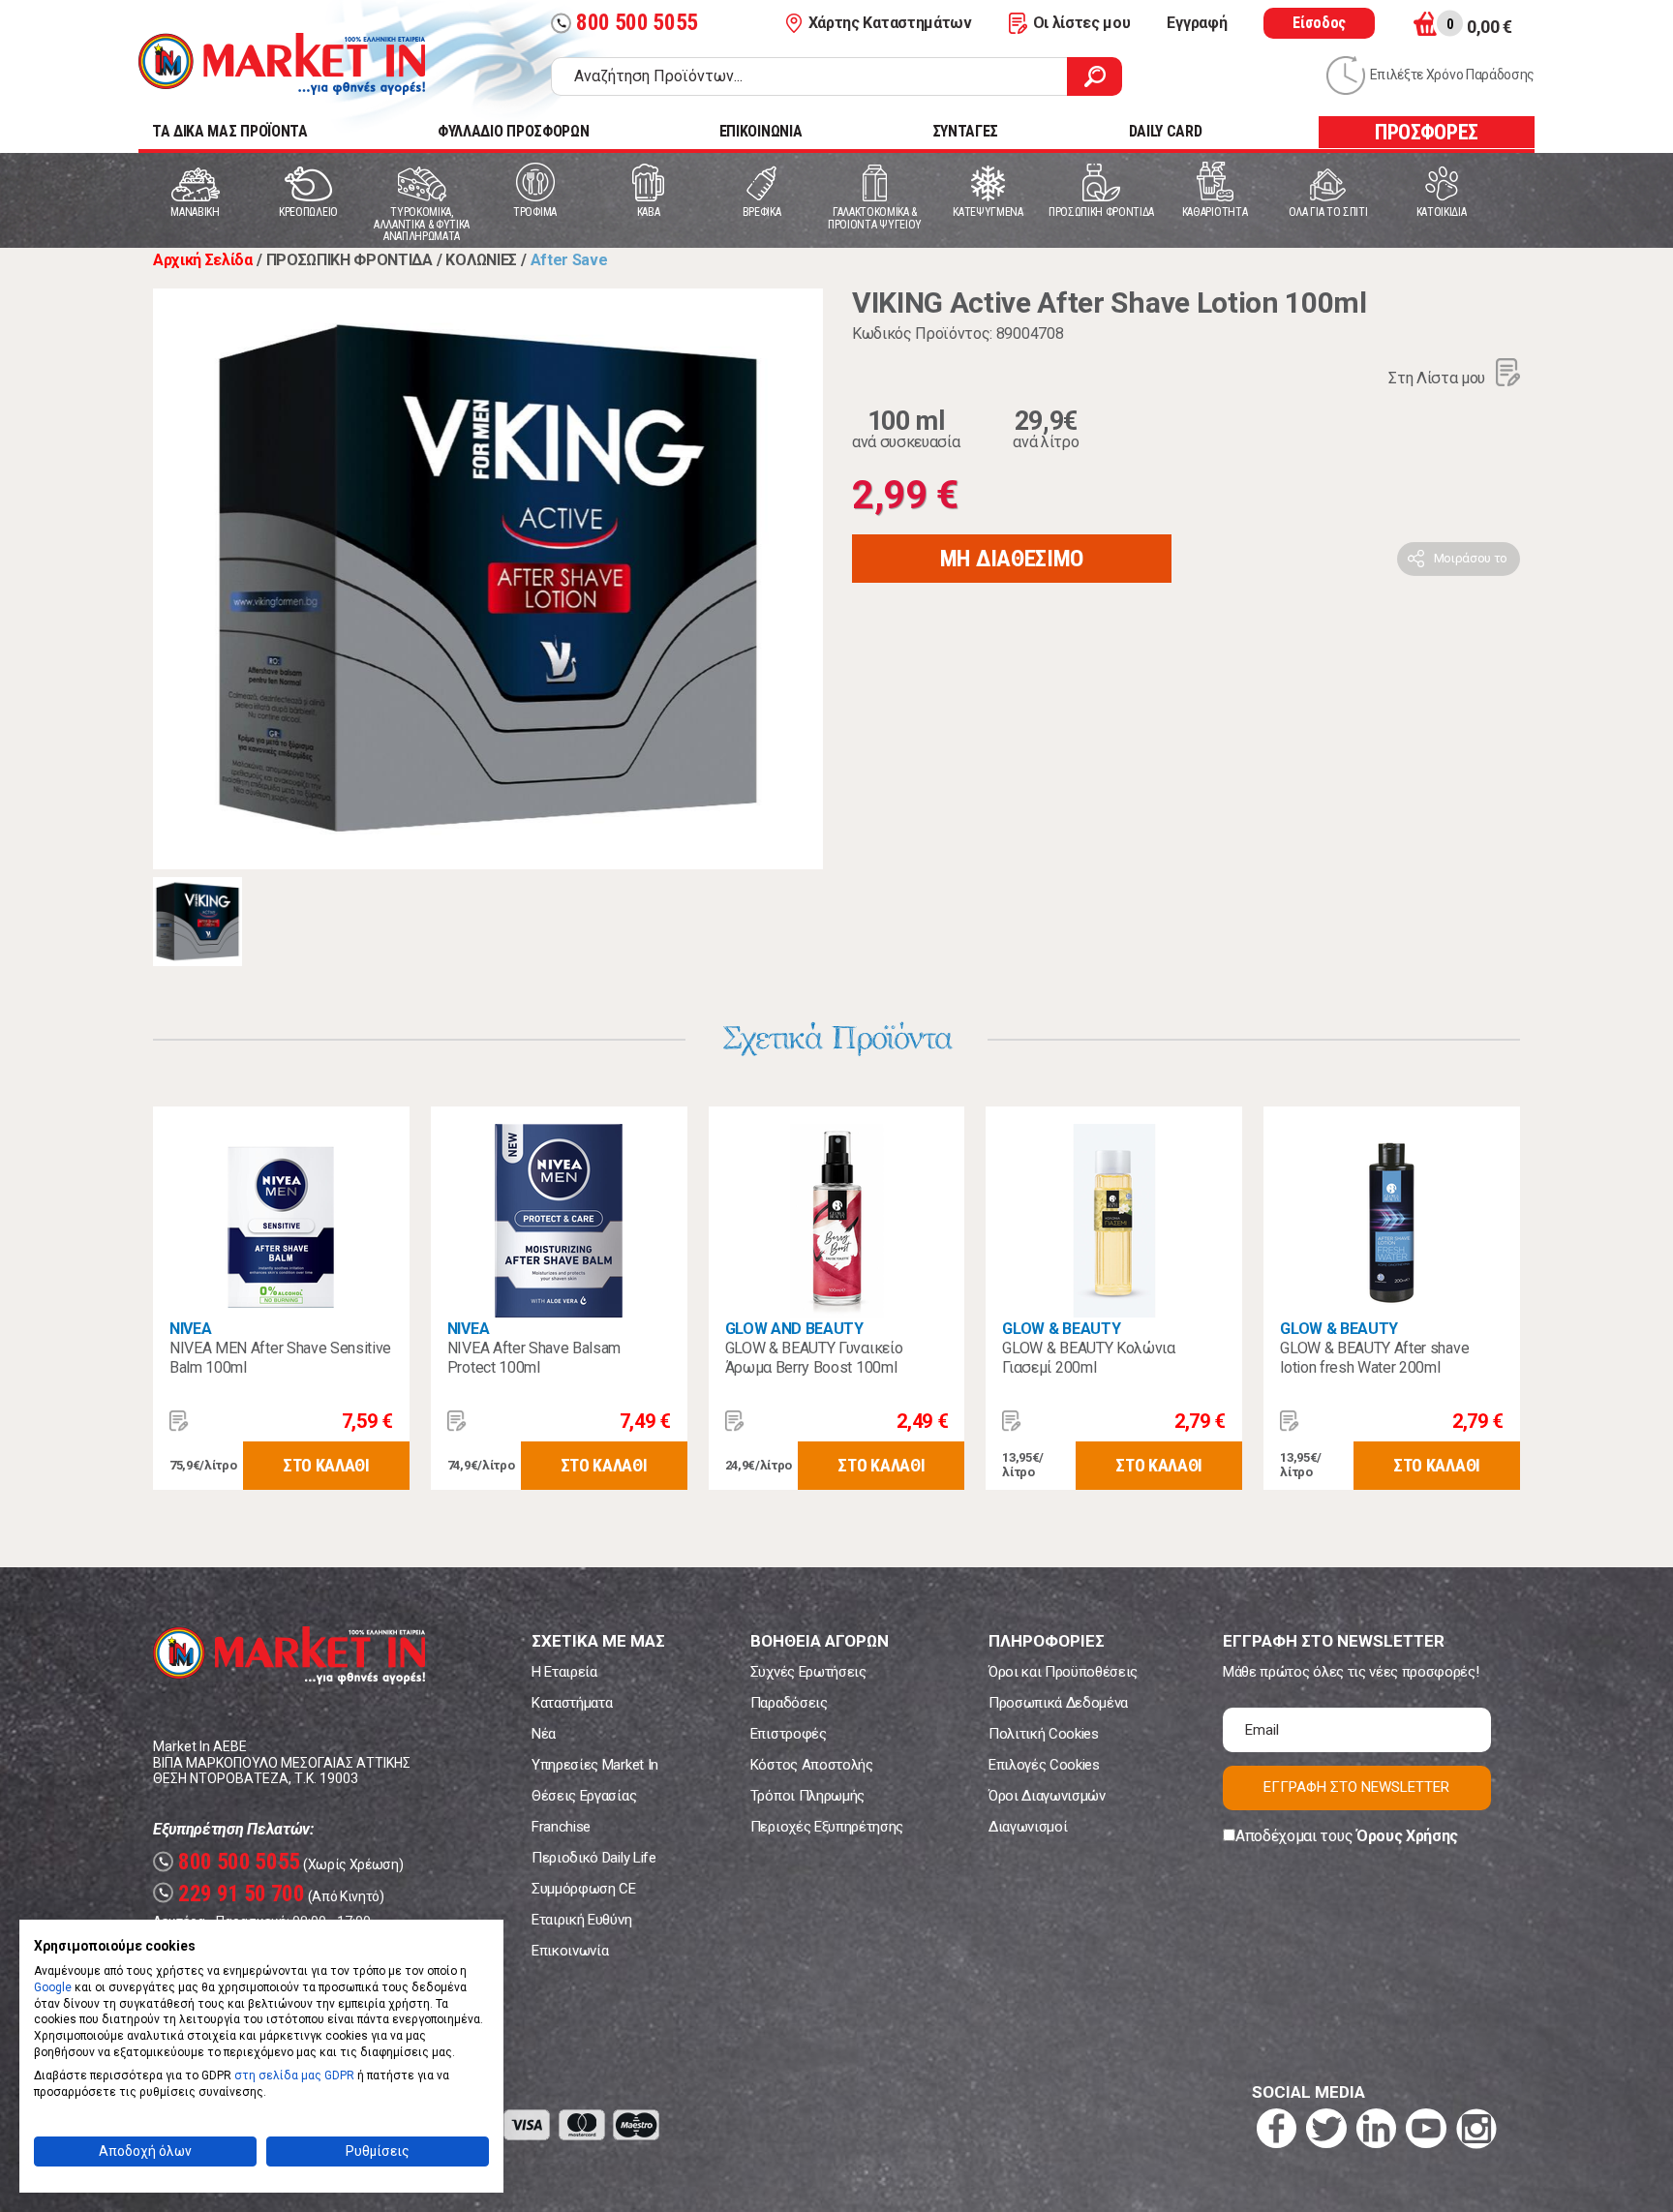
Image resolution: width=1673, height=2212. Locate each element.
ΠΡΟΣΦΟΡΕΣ (1427, 132)
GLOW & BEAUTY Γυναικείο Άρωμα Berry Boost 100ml (814, 1358)
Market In (282, 64)
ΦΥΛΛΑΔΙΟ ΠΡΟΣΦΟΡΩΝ (513, 131)
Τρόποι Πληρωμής (807, 1796)
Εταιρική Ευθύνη (581, 1920)
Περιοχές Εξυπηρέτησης (827, 1827)
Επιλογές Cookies (1044, 1765)
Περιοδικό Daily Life (594, 1858)
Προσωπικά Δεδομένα (1058, 1703)
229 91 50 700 (231, 1894)
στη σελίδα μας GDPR (294, 2076)
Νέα (544, 1734)
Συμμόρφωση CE (584, 1889)
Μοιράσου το (1471, 558)
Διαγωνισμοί (1028, 1827)
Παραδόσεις (789, 1703)
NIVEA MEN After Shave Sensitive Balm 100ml (280, 1358)
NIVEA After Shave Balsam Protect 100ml (534, 1358)
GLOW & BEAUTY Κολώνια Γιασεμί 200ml (1088, 1358)
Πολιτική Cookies (1044, 1734)
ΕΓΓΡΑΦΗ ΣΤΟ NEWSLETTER (1356, 1787)
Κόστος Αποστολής (812, 1765)
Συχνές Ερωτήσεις (808, 1672)
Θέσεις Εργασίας (584, 1796)
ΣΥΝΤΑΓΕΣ (965, 131)
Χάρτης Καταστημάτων (890, 23)
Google (53, 1987)
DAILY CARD (1166, 131)
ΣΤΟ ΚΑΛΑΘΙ (326, 1465)
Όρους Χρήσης (1407, 1836)
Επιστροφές (789, 1734)
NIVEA (190, 1329)
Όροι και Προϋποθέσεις (1063, 1672)
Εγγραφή (1197, 23)
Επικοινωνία (570, 1951)
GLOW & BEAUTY (1061, 1329)
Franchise (561, 1827)
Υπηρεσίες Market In (595, 1765)
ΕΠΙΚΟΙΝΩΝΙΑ (760, 131)
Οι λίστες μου (1082, 23)
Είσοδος (1319, 23)
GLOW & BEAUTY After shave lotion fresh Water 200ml (1374, 1358)
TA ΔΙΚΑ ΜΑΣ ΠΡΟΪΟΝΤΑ (230, 131)
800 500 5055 (627, 23)
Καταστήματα (572, 1703)
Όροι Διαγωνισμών (1047, 1796)
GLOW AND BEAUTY (794, 1329)
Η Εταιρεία (564, 1672)
